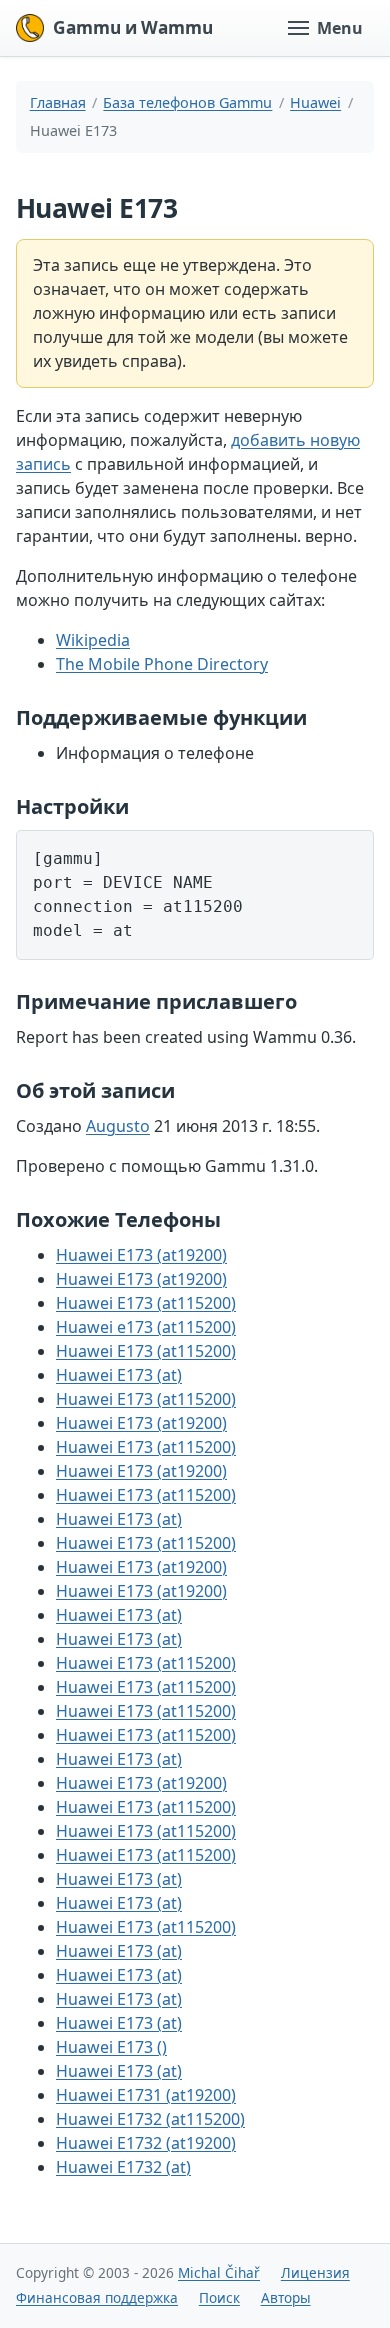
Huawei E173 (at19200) (141, 1255)
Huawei (315, 102)
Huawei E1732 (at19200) (146, 2143)
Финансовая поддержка (97, 2297)
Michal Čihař (219, 2272)
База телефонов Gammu (187, 102)
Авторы (286, 2297)
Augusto (118, 1126)
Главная (58, 102)
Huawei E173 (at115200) (146, 1303)
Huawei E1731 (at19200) (146, 2095)
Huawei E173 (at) (119, 1375)
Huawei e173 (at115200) (146, 1327)
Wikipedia (93, 640)
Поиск (219, 2297)
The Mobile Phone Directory (162, 664)
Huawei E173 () (111, 2047)
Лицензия (315, 2272)
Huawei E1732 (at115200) (150, 2119)
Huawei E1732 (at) (123, 2167)
